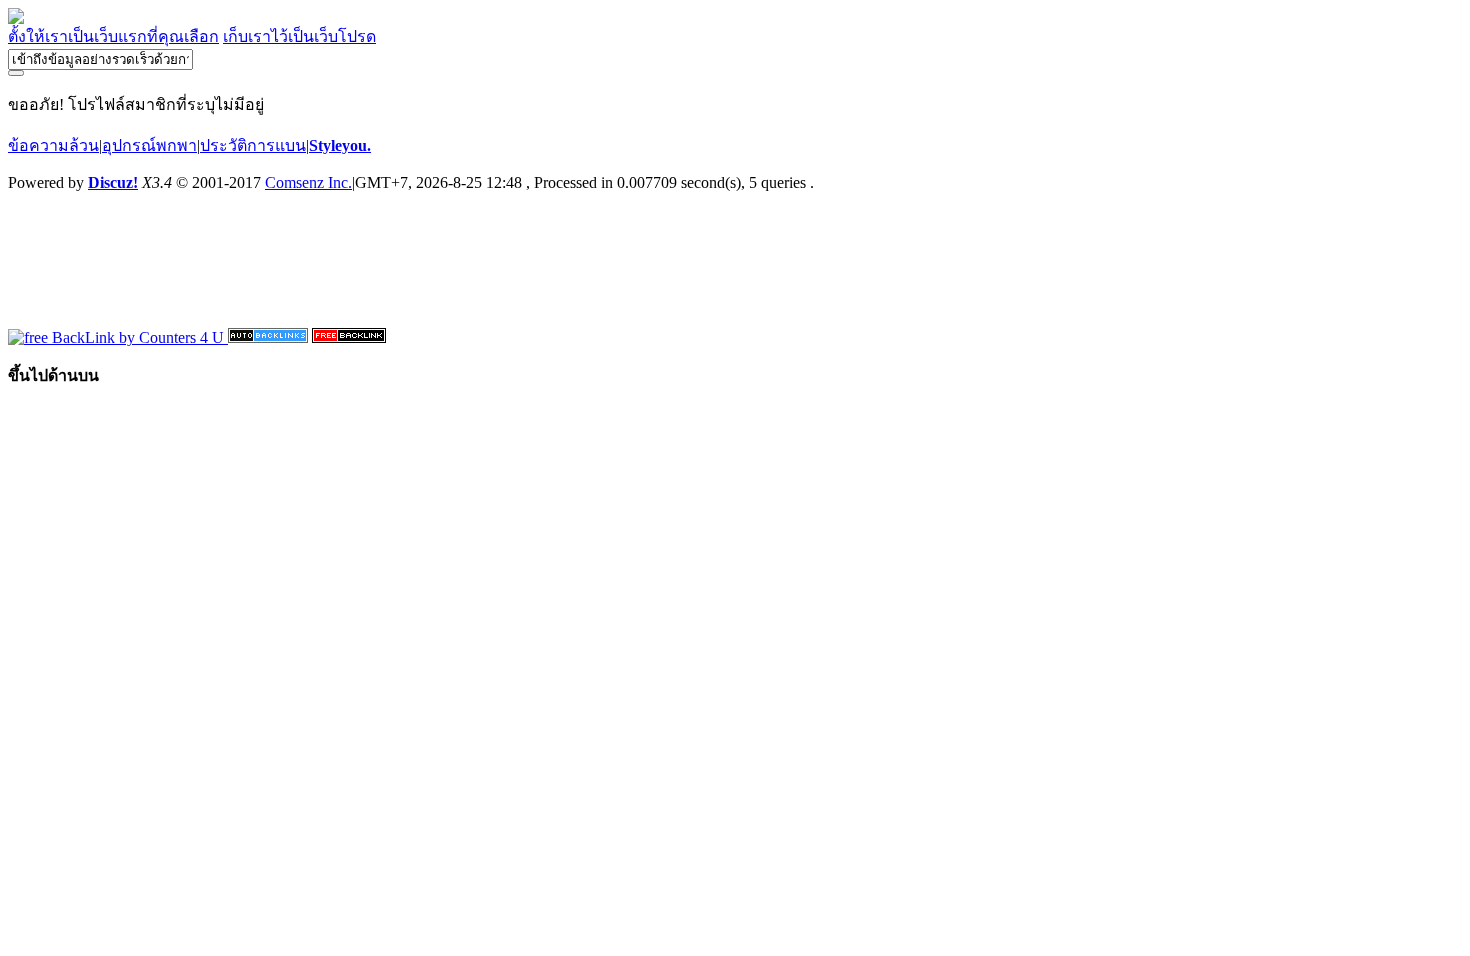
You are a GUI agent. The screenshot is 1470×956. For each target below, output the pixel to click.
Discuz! (113, 182)
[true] (16, 73)
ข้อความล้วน (53, 145)
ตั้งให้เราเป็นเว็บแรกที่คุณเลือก (113, 36)
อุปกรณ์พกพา (149, 145)
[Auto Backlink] (349, 337)
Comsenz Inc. (308, 182)
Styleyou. (340, 145)
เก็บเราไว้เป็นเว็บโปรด (299, 36)
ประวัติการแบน (253, 145)
